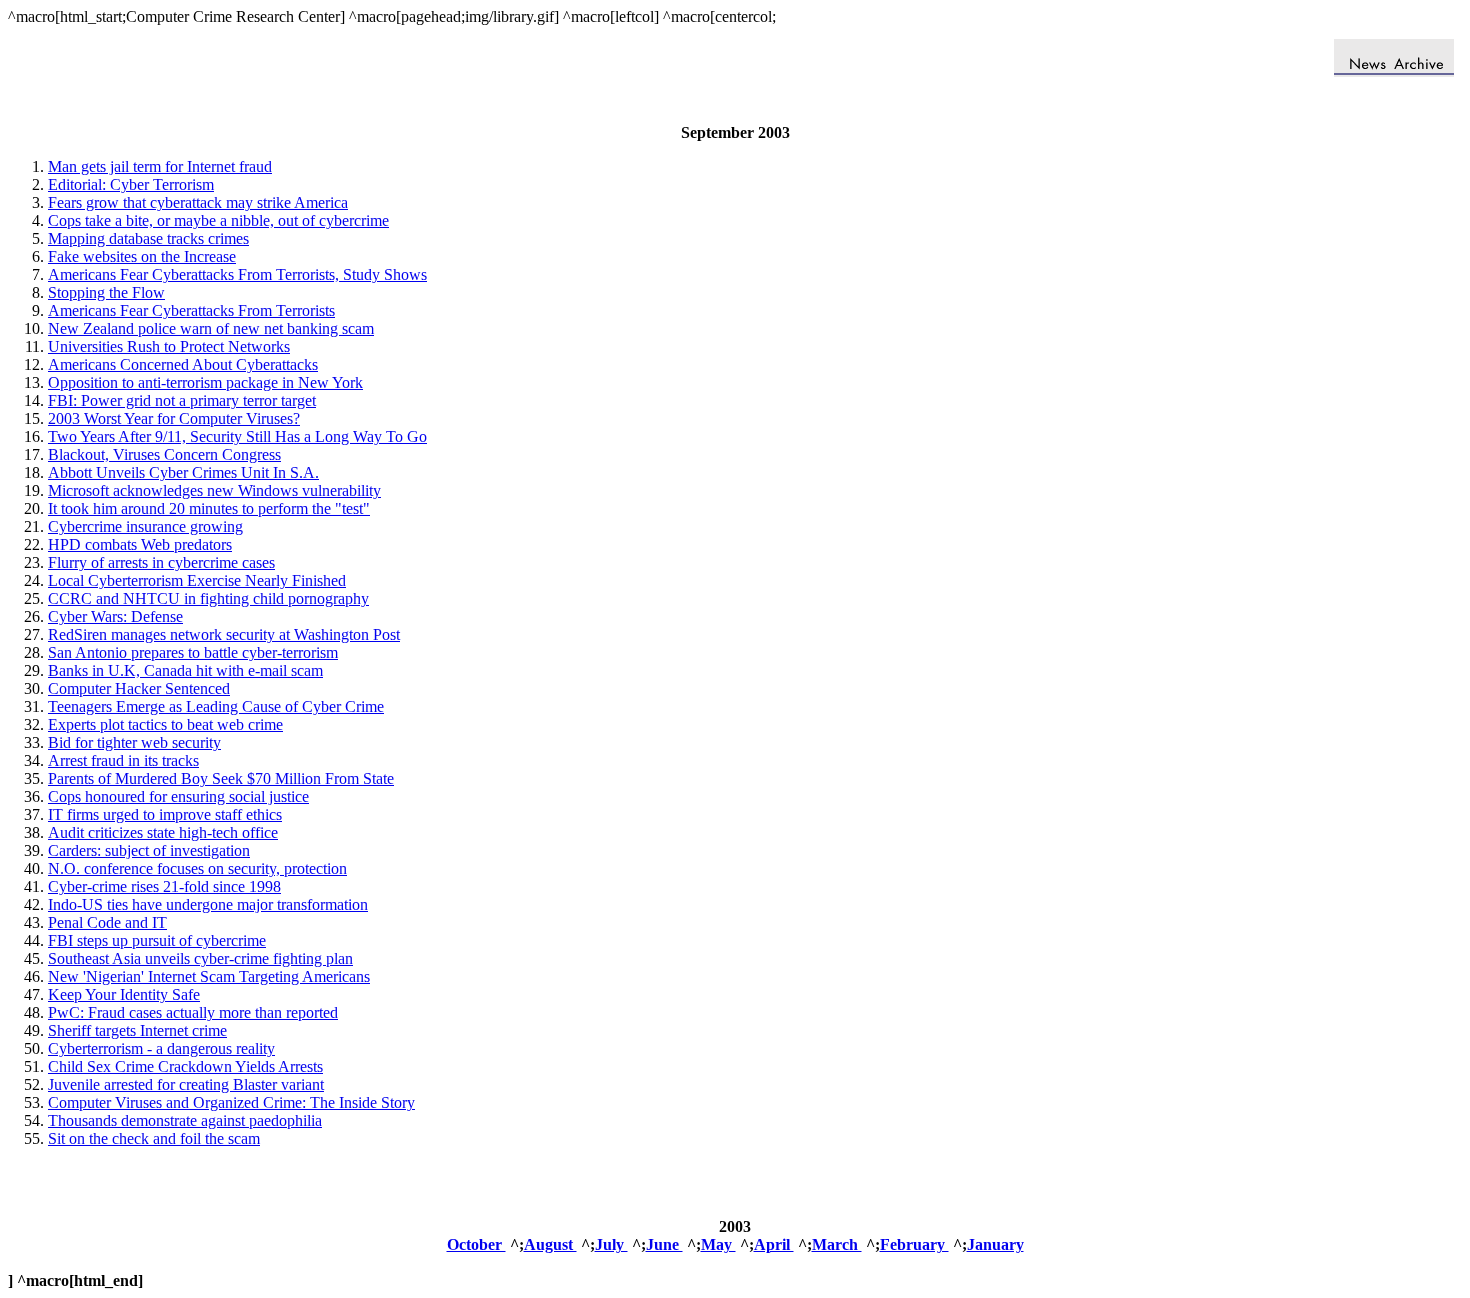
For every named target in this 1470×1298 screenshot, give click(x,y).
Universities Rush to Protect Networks (169, 346)
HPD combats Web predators (140, 544)
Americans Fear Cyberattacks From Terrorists (191, 310)
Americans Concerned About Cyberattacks (183, 364)
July (611, 1244)
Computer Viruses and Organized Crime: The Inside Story (231, 1102)
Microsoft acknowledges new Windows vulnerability (214, 490)
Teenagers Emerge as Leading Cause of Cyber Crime (216, 706)
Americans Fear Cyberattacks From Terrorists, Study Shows (237, 274)
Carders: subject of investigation (149, 850)
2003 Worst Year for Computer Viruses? (174, 418)
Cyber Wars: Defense (115, 616)
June (664, 1244)
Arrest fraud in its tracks (123, 760)
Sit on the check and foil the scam (154, 1138)
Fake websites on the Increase (142, 256)
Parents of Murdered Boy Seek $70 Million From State (221, 778)
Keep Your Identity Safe (124, 994)
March (837, 1244)
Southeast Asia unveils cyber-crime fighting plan (200, 958)
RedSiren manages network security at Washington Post (224, 634)
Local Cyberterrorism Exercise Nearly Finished (197, 580)
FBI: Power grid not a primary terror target (182, 400)
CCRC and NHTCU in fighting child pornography (208, 598)
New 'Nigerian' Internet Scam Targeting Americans (209, 976)
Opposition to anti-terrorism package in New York (205, 382)
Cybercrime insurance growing (145, 526)
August (550, 1244)
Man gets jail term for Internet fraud (160, 166)
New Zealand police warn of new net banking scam (211, 328)
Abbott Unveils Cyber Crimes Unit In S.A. (183, 472)
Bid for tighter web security (134, 742)
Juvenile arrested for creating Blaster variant (186, 1084)
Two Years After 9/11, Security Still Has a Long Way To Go (237, 436)
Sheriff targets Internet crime (137, 1030)
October (476, 1244)
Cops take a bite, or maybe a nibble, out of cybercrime (218, 220)
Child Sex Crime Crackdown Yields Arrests (185, 1066)
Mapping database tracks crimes (148, 238)
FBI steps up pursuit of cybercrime (157, 940)
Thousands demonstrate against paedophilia (185, 1120)
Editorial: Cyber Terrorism (131, 184)
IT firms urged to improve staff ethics (165, 814)
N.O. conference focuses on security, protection (197, 868)
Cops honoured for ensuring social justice (178, 796)
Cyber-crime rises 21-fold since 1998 (164, 886)
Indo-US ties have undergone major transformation (208, 904)
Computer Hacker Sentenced (139, 688)
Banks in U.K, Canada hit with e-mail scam (185, 670)
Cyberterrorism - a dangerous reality (161, 1048)
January (995, 1244)
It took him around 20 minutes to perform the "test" (209, 508)
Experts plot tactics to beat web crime (165, 724)
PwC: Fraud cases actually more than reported (193, 1012)
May (718, 1244)
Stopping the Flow (106, 292)
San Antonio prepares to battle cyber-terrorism (193, 652)
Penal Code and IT (107, 922)
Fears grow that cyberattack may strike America (198, 202)
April (774, 1244)
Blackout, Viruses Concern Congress (164, 454)
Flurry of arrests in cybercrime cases (161, 562)
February (914, 1244)
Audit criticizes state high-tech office (163, 832)
